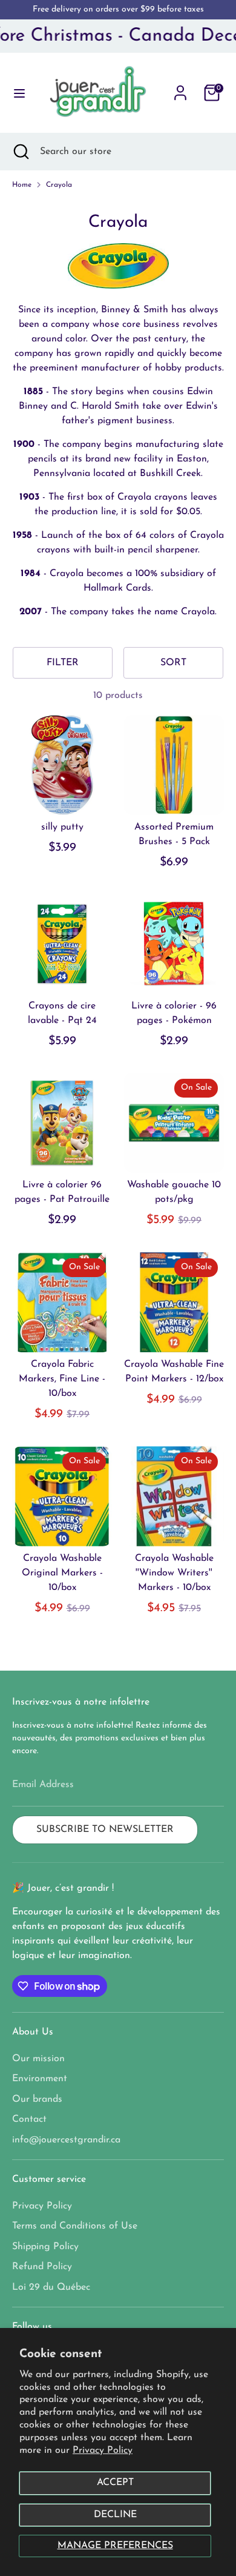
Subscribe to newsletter (105, 1830)
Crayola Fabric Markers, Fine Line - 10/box (62, 1379)
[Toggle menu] (15, 92)
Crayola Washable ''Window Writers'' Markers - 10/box (174, 1573)
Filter (63, 663)
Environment (40, 2079)
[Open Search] (20, 152)
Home (22, 185)
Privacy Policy (103, 2450)
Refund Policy (42, 2267)
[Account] (180, 88)
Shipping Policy (45, 2247)
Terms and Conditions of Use (75, 2226)
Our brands (37, 2099)
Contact (29, 2119)
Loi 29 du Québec (51, 2287)
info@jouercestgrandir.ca (66, 2140)
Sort (173, 663)
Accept (115, 2483)
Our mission (38, 2059)
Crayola (59, 185)
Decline (115, 2515)
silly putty (62, 827)
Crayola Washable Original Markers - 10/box (62, 1573)
